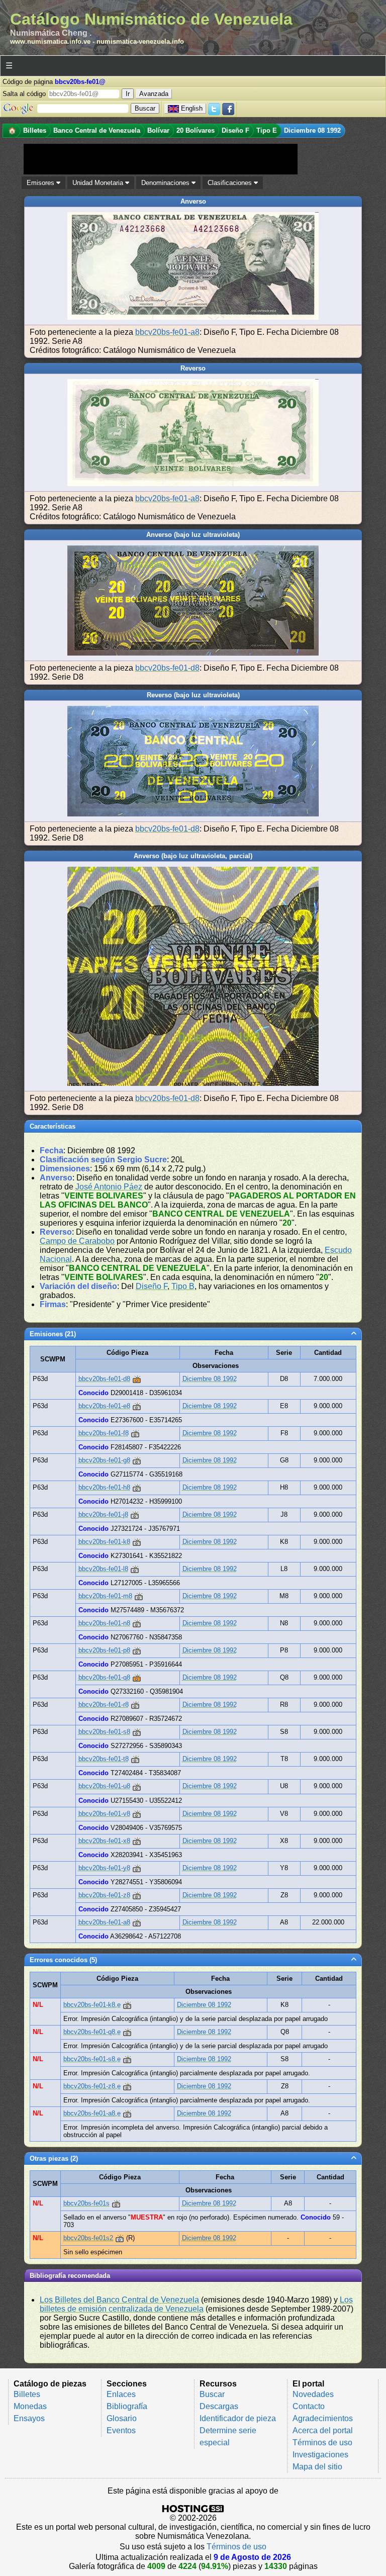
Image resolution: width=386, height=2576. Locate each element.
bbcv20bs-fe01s (86, 2203)
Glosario (122, 2418)
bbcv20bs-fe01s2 (88, 2238)
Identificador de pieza (238, 2418)
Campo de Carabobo (77, 1241)
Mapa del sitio (317, 2467)
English (192, 108)
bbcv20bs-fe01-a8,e (92, 2113)
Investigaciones (320, 2455)
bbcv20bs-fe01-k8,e (92, 2005)
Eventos (121, 2430)
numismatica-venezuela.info (140, 41)
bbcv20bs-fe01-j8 (103, 1514)
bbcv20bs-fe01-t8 (104, 1759)
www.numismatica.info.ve (50, 41)
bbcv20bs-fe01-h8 (104, 1487)
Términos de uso (322, 2443)
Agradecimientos (323, 2418)
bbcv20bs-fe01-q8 (104, 1677)
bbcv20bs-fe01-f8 (104, 1433)
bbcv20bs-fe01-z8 (104, 1895)
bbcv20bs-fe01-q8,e (92, 2032)
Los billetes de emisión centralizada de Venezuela (196, 2304)
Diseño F (152, 1286)
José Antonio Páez (109, 1187)
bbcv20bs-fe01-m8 (105, 1596)
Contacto (309, 2406)
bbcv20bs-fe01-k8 (104, 1542)
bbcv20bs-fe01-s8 (104, 1732)
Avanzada (154, 94)
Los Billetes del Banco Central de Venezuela (119, 2300)
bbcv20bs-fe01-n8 (104, 1623)
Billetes (27, 2394)
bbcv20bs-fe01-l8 (103, 1569)
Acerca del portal (323, 2430)
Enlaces (121, 2394)
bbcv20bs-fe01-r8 (104, 1705)
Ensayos (29, 2418)
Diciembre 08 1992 (210, 1379)
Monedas (30, 2406)
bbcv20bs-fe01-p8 (104, 1650)
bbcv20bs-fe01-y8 (104, 1868)
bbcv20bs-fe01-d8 (167, 668)
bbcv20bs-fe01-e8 (104, 1406)
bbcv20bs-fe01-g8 (104, 1460)
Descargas (219, 2406)
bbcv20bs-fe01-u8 (104, 1786)
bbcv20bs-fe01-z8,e (92, 2086)
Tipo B (183, 1286)
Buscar (212, 2394)
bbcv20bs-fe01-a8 (167, 332)
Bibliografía (127, 2406)
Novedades (313, 2394)
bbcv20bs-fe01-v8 (104, 1814)
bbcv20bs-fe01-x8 (104, 1841)
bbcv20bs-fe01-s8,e (92, 2059)
